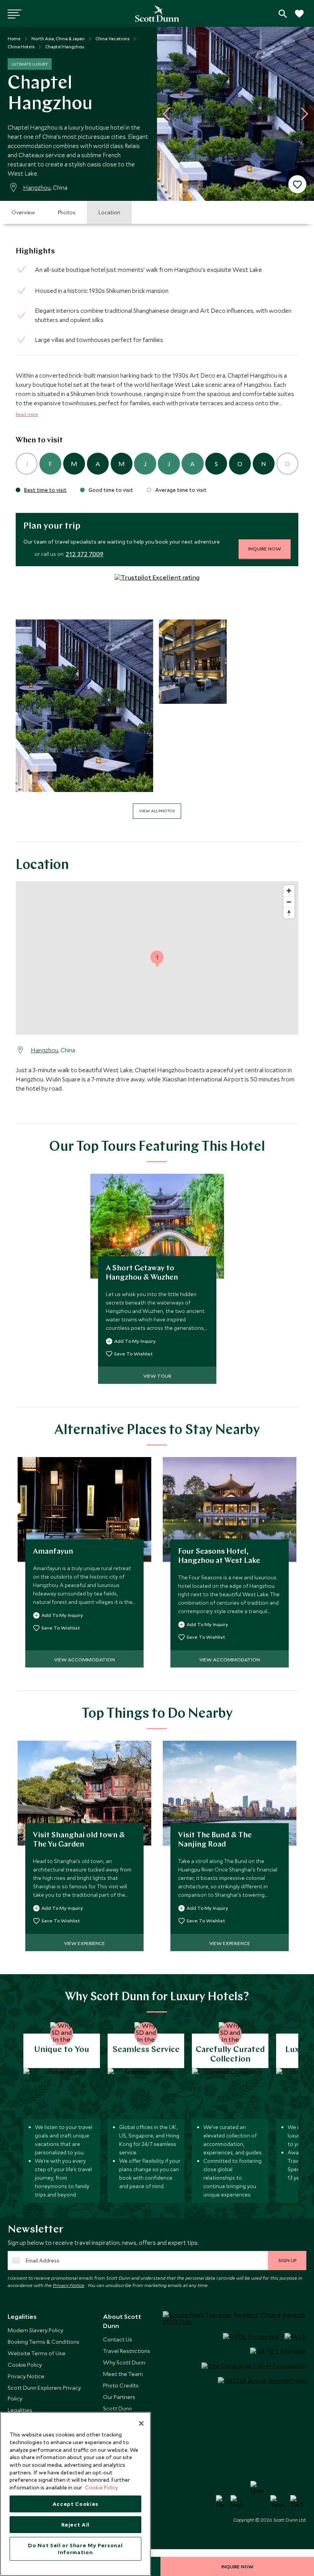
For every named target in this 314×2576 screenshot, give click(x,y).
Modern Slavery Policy (35, 2330)
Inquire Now (265, 549)
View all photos (157, 811)
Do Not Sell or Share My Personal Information (75, 2549)
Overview (23, 212)
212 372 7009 (84, 554)
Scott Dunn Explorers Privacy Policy (44, 2393)
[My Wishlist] (299, 18)
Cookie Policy (25, 2365)
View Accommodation (84, 1659)
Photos (67, 212)
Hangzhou (37, 187)
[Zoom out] (289, 902)
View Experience (84, 1943)
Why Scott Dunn (124, 2362)
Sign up (287, 2260)
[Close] (141, 2423)
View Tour (157, 1376)
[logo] (157, 13)
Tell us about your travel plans (283, 14)
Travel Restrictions (127, 2351)
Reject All (76, 2525)
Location (109, 212)
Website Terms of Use (37, 2353)
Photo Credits (121, 2385)
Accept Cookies (75, 2504)
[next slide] (302, 114)
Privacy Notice (69, 2285)
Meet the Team (123, 2374)
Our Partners (119, 2397)
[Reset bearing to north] (289, 913)
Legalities (20, 2410)
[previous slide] (169, 114)
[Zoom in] (289, 891)
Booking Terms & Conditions (43, 2342)
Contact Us (118, 2339)
